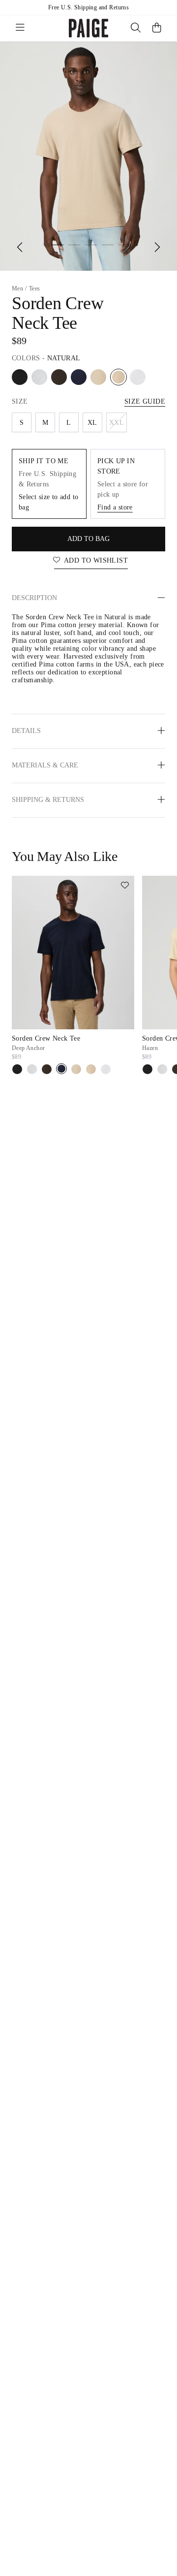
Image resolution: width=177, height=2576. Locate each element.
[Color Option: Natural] (118, 377)
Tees (35, 288)
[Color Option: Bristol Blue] (39, 377)
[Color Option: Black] (20, 377)
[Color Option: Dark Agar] (59, 377)
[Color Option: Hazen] (98, 377)
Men (17, 288)
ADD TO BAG (88, 539)
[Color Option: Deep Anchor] (79, 377)
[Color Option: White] (138, 377)
